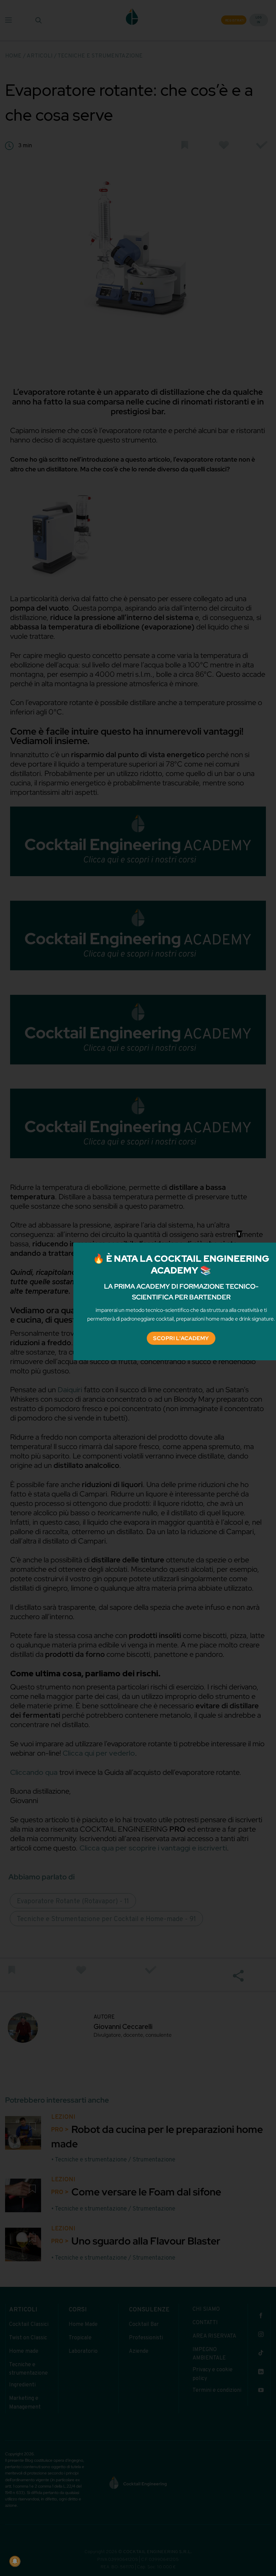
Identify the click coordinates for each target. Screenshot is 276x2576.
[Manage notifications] (15, 2561)
